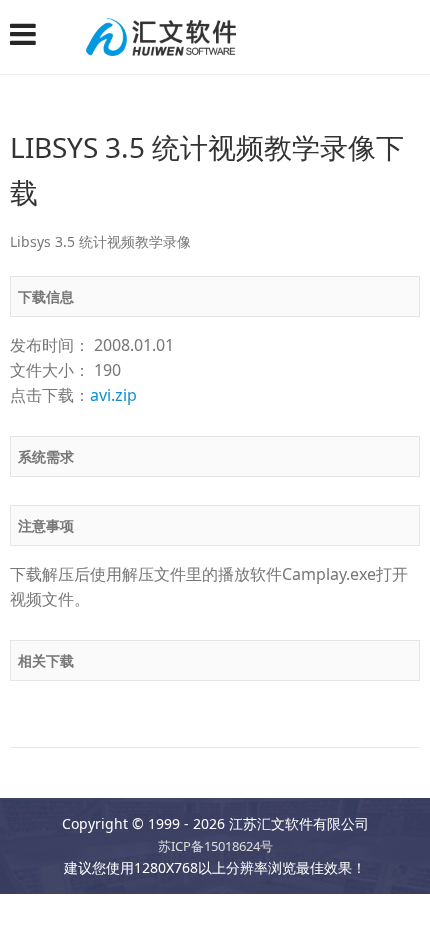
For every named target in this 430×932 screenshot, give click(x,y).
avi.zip (113, 395)
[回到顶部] (404, 906)
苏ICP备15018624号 (215, 846)
